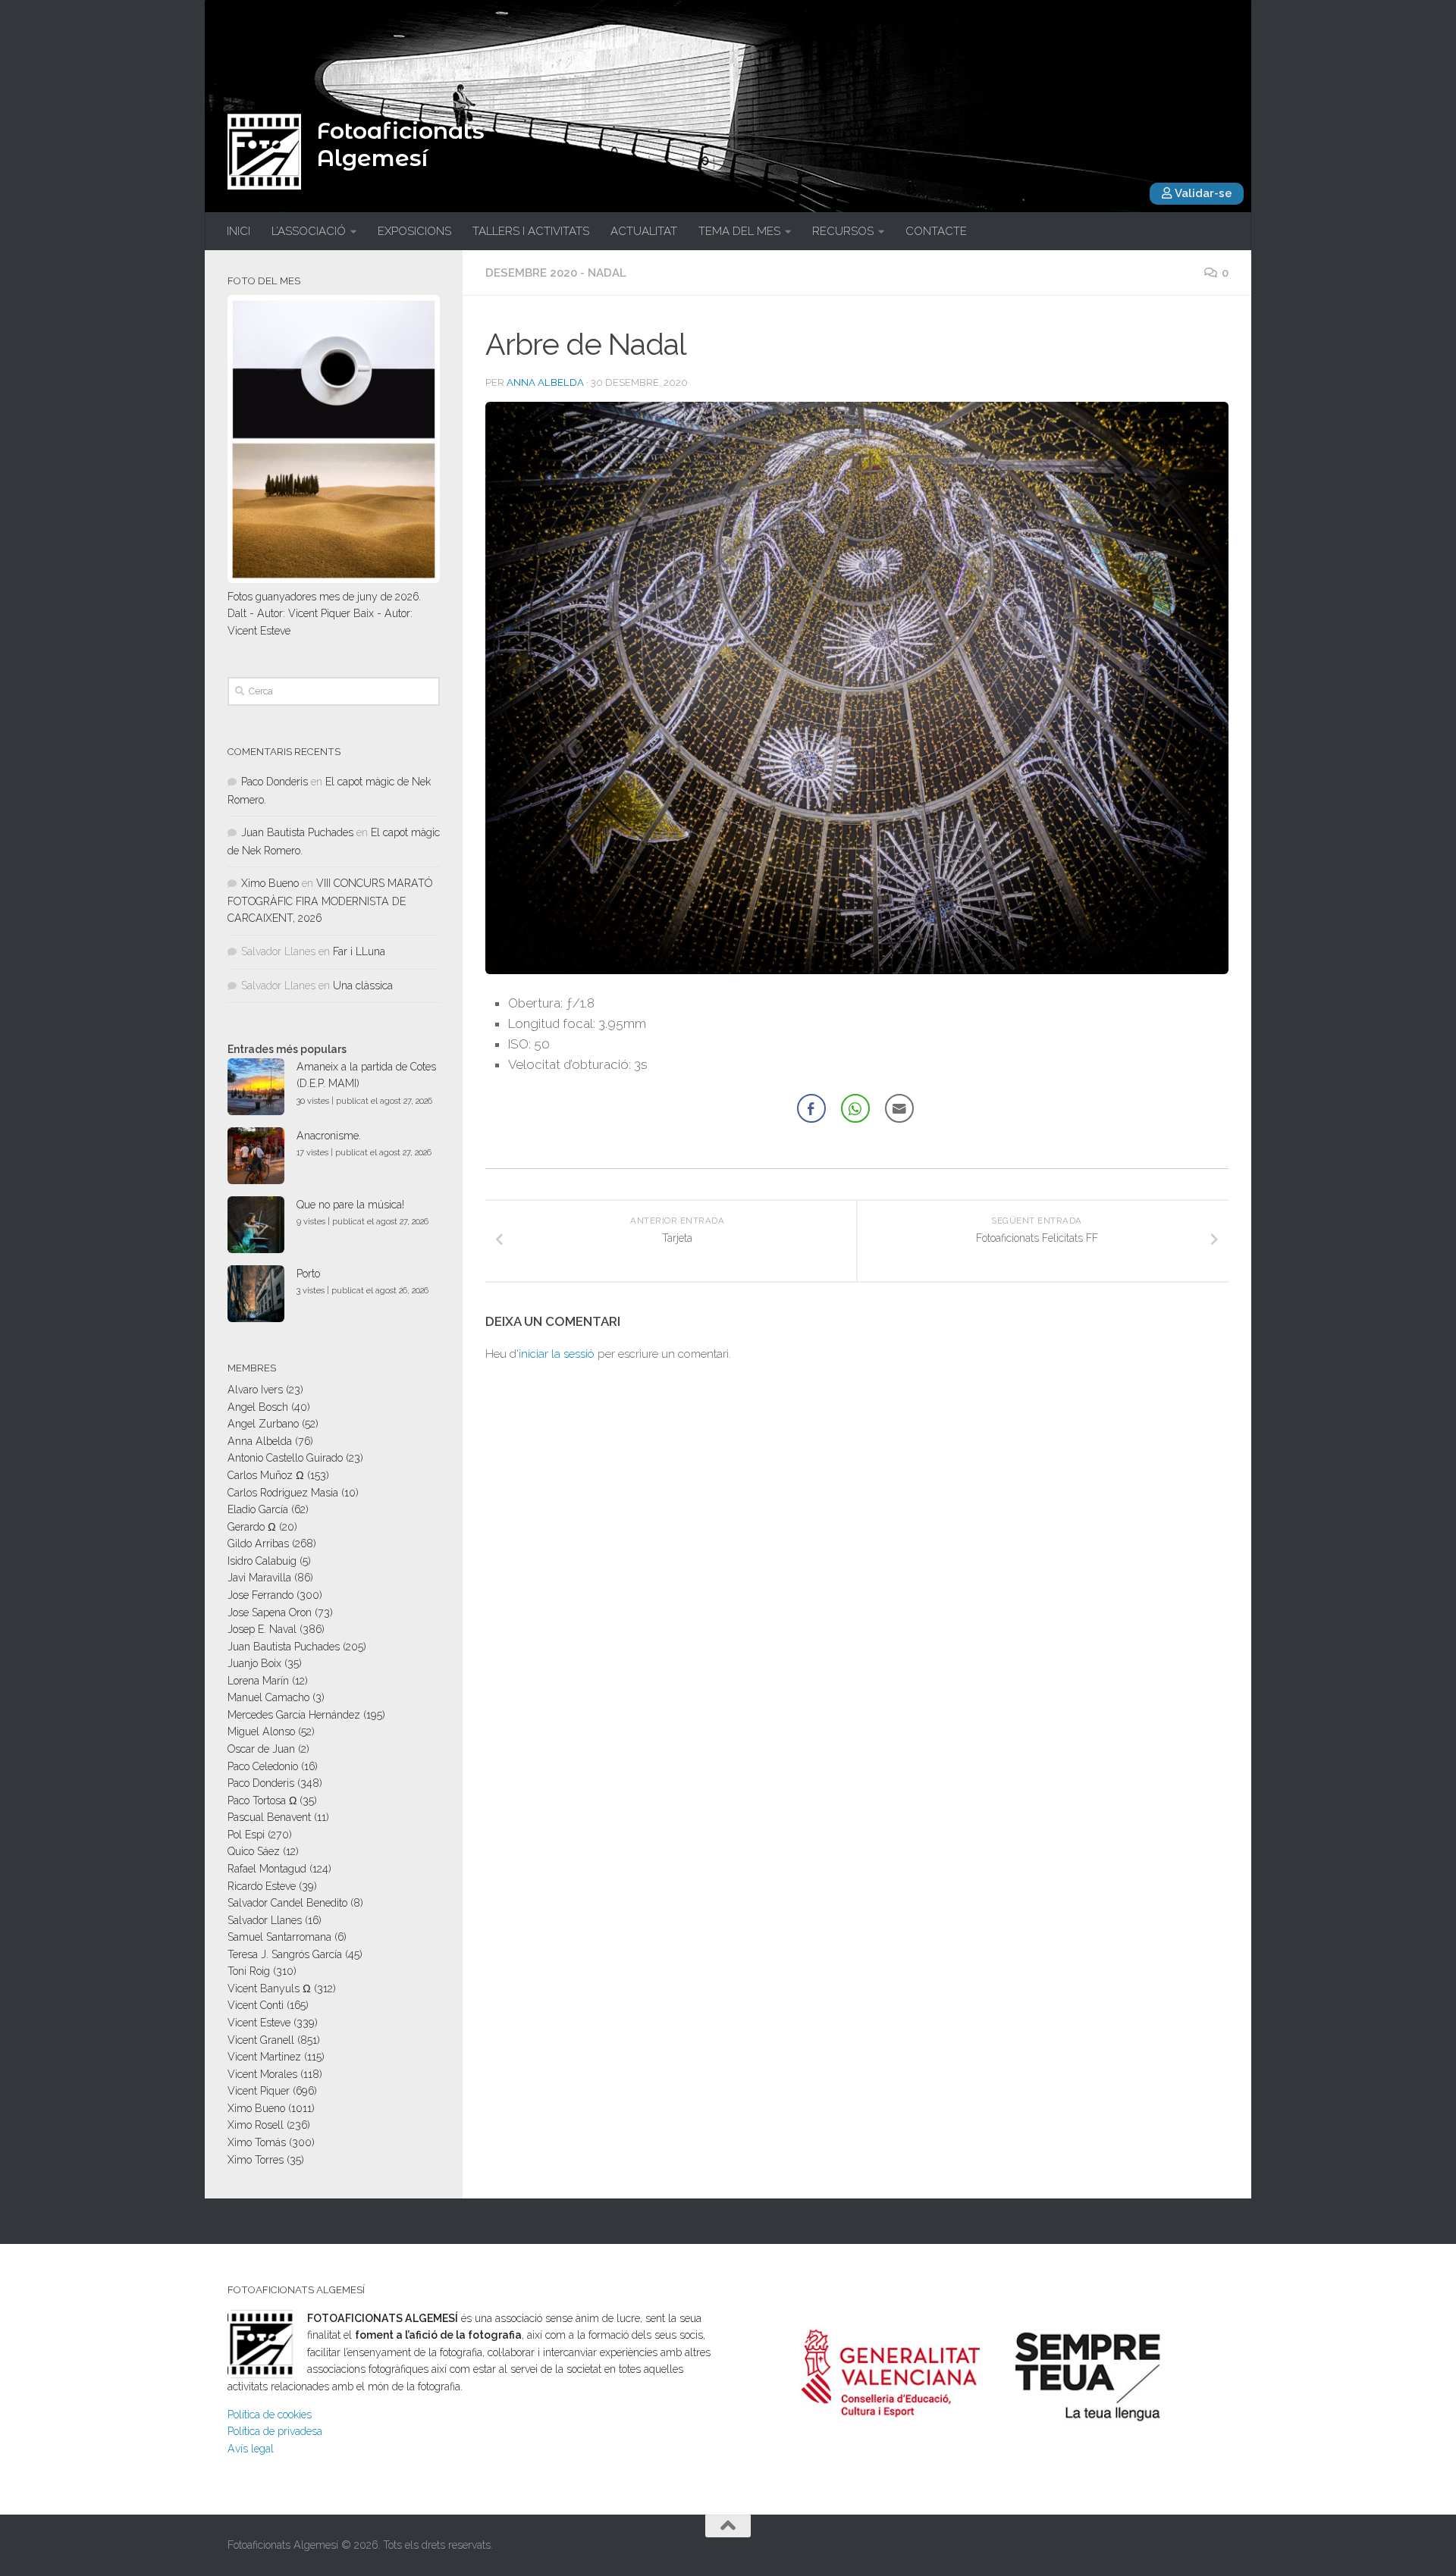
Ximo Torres (256, 2160)
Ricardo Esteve (262, 1886)
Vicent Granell (261, 2040)
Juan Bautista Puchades (297, 832)
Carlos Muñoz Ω (266, 1475)
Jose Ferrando (260, 1595)
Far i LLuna (359, 951)
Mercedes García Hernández (294, 1715)
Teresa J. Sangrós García (285, 1954)
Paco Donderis (275, 782)
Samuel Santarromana (279, 1937)
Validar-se (1202, 193)
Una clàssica (363, 986)
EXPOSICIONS (414, 231)
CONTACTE (936, 231)
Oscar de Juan (261, 1749)
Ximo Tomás (257, 2142)
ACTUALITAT (644, 231)
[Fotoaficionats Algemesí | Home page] (264, 152)
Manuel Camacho (268, 1697)
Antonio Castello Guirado (285, 1458)
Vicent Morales (262, 2074)
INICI (238, 231)
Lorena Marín (258, 1681)
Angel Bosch (258, 1407)
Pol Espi (246, 1835)
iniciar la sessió (557, 1354)
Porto (308, 1274)
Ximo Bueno (270, 883)
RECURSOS (843, 231)
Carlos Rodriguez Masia (283, 1493)
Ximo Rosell (256, 2125)
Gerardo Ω (252, 1527)
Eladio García (258, 1509)
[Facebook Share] (811, 1108)
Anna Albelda (545, 382)
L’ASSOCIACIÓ (309, 231)
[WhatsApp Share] (855, 1108)
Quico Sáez (254, 1851)
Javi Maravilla (259, 1578)
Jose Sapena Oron (270, 1612)
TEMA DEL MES (739, 231)
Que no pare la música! (350, 1205)
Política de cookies (270, 2415)
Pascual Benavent (269, 1817)
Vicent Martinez (264, 2057)
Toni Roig (249, 1971)
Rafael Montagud (267, 1869)
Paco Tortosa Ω (262, 1800)
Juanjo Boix (254, 1663)
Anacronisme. (329, 1136)
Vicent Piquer (259, 2091)
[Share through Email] (899, 1108)
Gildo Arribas (258, 1543)
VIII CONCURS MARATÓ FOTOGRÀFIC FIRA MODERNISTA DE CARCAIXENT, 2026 (330, 901)
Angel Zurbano (263, 1424)
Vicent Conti (256, 2005)
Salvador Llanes (265, 1920)
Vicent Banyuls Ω (269, 1988)
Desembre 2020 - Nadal (556, 273)
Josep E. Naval (262, 1629)
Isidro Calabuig (262, 1561)
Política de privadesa (275, 2431)
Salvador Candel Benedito (287, 1903)
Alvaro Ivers (255, 1390)
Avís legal (251, 2449)
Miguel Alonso (261, 1731)
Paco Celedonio (263, 1766)
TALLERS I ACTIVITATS (531, 231)
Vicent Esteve (259, 2023)
